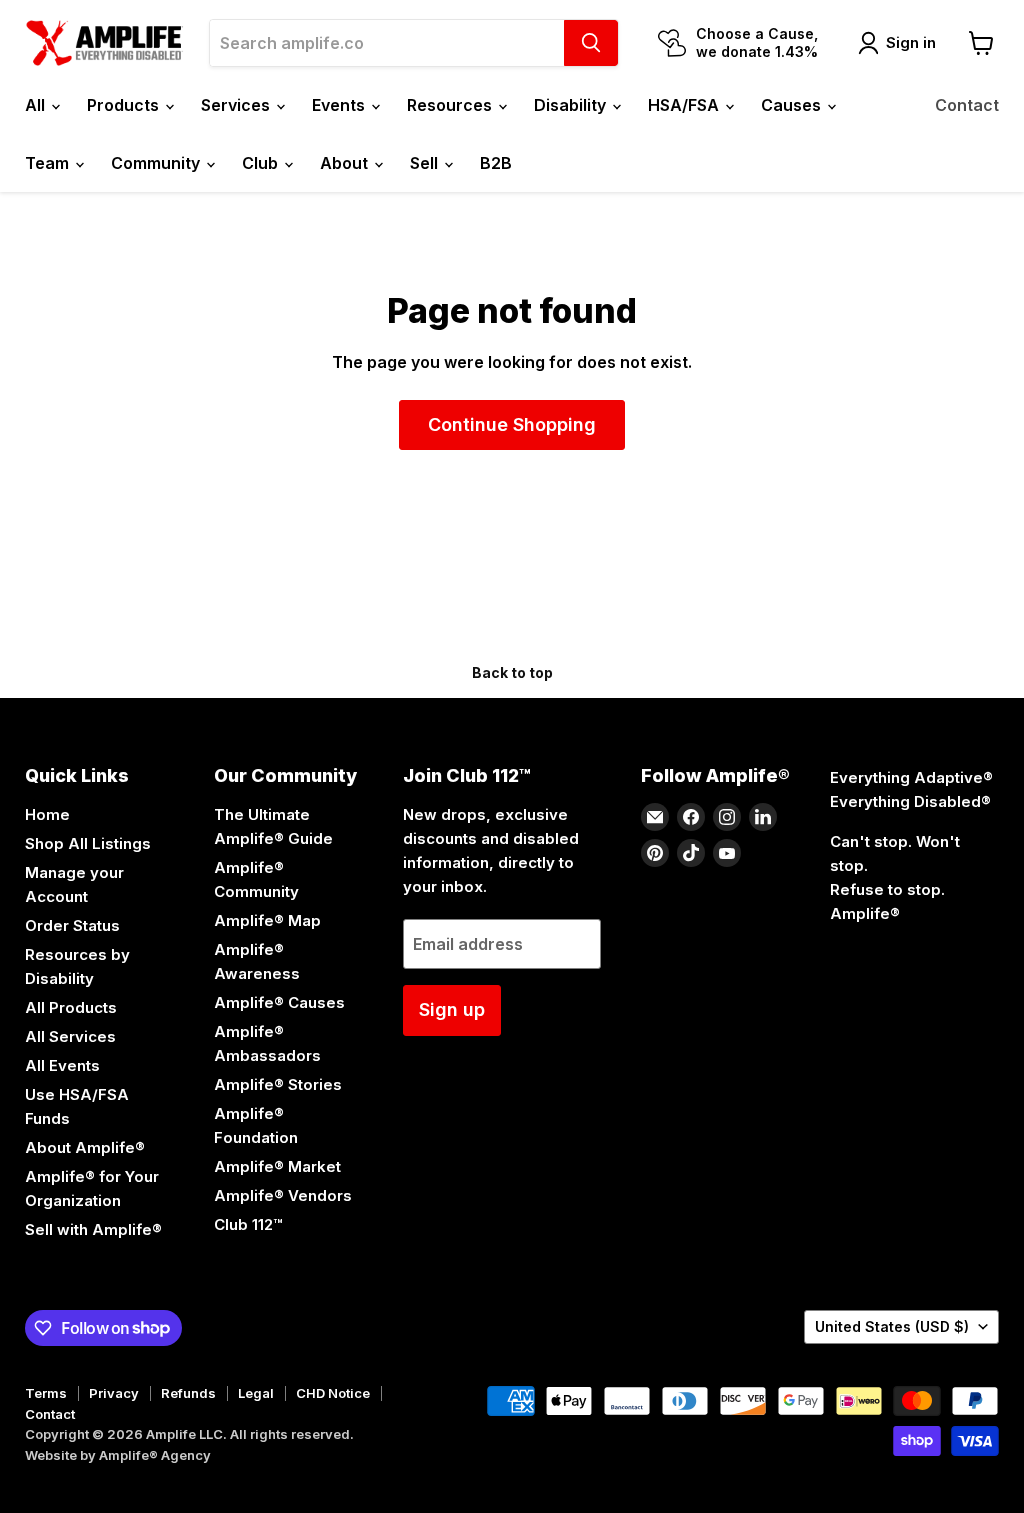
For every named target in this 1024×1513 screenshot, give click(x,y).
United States (892, 1326)
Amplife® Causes (279, 1002)
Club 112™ (248, 1224)
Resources (451, 105)
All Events (62, 1065)
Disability (572, 105)
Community (157, 163)
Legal (256, 1393)
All (37, 105)
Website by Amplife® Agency (118, 1455)
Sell (426, 163)
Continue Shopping (512, 424)
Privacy (114, 1393)
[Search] (591, 43)
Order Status (72, 925)
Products (125, 105)
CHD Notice (333, 1393)
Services (237, 105)
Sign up (452, 1009)
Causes (793, 105)
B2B (496, 163)
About (346, 163)
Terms (46, 1393)
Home (47, 814)
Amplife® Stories (278, 1084)
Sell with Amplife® (93, 1229)
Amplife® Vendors (283, 1195)
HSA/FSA (685, 105)
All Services (70, 1036)
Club (262, 163)
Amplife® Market (277, 1166)
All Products (71, 1007)
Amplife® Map (267, 920)
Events (340, 105)
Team (49, 163)
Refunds (188, 1393)
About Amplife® (85, 1147)
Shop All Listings (88, 843)
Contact (967, 105)
